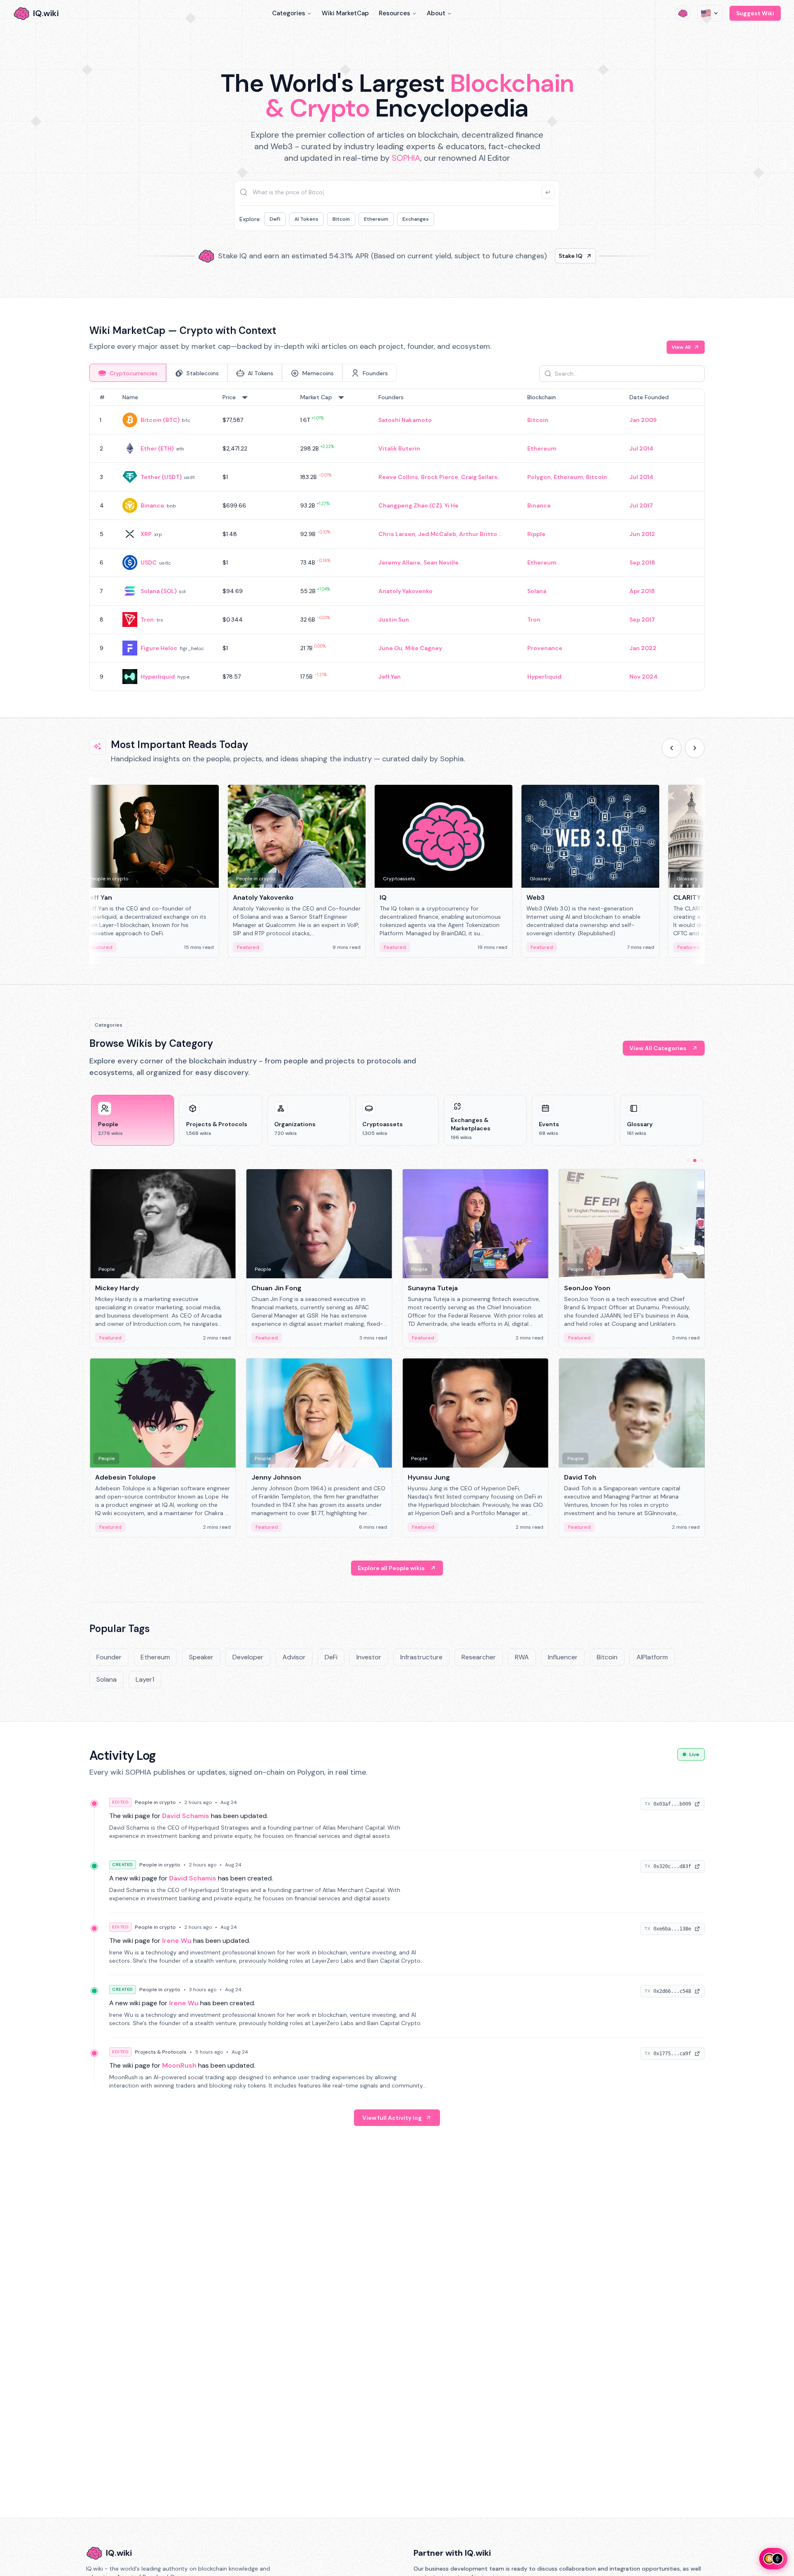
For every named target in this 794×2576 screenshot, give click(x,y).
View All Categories (658, 1048)
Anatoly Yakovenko (405, 591)
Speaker (201, 1657)
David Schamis (186, 1816)
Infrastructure (421, 1657)
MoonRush (179, 2065)
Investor (369, 1657)
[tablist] (243, 373)
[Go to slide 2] (695, 1161)
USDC (149, 562)
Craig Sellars (479, 477)
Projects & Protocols (161, 2052)
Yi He (452, 505)
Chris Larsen (397, 534)
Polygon (539, 477)
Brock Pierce (440, 477)
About (436, 13)
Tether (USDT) (161, 477)
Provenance (545, 648)
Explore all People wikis (391, 1568)
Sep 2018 (642, 562)
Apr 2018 (642, 591)
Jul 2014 (641, 448)
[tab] (128, 373)
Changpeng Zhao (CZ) (410, 505)
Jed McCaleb (437, 534)
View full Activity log (392, 2118)
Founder (109, 1657)
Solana (537, 591)
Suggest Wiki (755, 13)
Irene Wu (177, 1941)
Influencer (563, 1657)
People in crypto (155, 1802)
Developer (248, 1657)
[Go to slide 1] (688, 1161)
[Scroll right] (695, 748)
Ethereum (376, 219)
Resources (395, 13)
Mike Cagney (424, 648)
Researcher (479, 1657)
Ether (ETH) (157, 448)
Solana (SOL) (159, 591)
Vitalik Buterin (399, 448)
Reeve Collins (398, 477)
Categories (289, 13)
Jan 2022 (643, 648)
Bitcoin (341, 219)
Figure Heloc (159, 648)
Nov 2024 (643, 677)
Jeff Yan (390, 677)
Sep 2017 (642, 620)
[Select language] (710, 13)
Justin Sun (394, 620)
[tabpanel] (397, 540)
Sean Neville (441, 562)
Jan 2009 (643, 420)
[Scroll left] (672, 748)
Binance (152, 505)
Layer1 (145, 1679)
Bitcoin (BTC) (160, 420)
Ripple (536, 534)
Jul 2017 (641, 505)
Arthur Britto (478, 534)
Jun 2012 (642, 534)
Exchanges (416, 219)
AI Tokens (306, 219)
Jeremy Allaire (399, 562)
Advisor (294, 1657)
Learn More (539, 256)
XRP (146, 534)
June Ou (390, 648)
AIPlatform (652, 1657)
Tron (147, 620)
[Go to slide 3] (701, 1161)
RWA (522, 1657)
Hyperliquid (158, 677)
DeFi (275, 219)
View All (681, 347)
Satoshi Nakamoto (405, 420)
